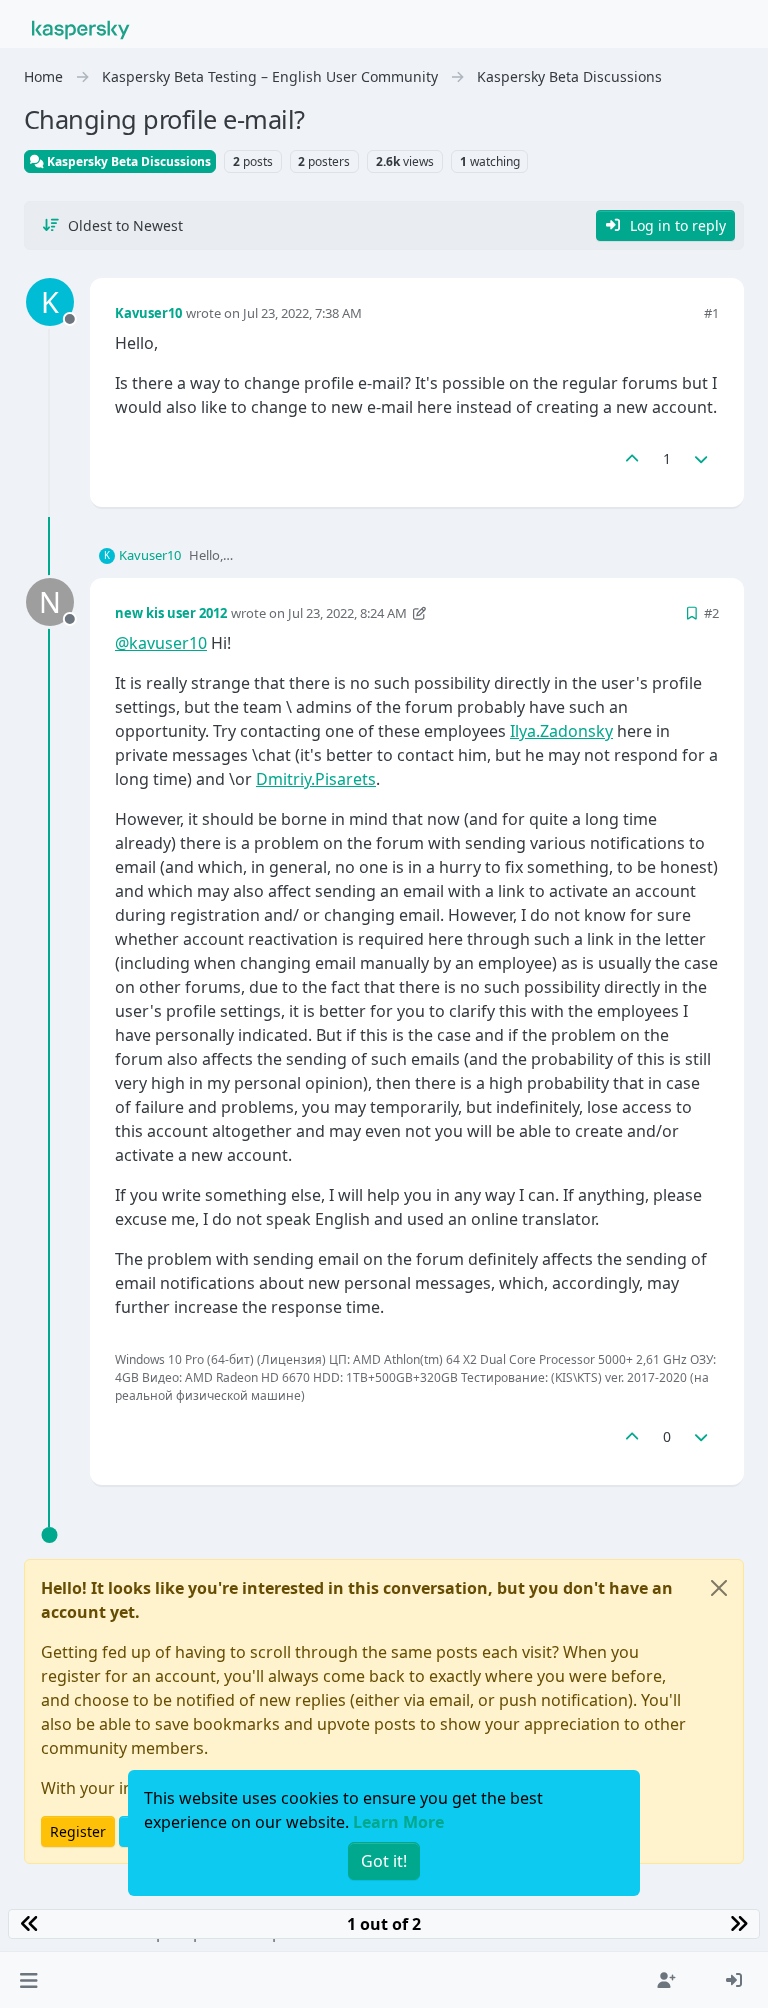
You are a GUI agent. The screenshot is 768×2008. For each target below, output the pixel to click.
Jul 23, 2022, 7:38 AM (302, 313)
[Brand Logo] (81, 28)
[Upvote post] (632, 458)
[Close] (719, 1588)
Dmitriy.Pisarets (316, 779)
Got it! (384, 1861)
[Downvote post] (702, 458)
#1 (711, 313)
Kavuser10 (148, 313)
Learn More (398, 1822)
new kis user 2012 (171, 613)
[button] (28, 1980)
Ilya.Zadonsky (561, 731)
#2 (711, 613)
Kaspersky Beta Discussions (127, 161)
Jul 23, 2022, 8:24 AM (347, 613)
